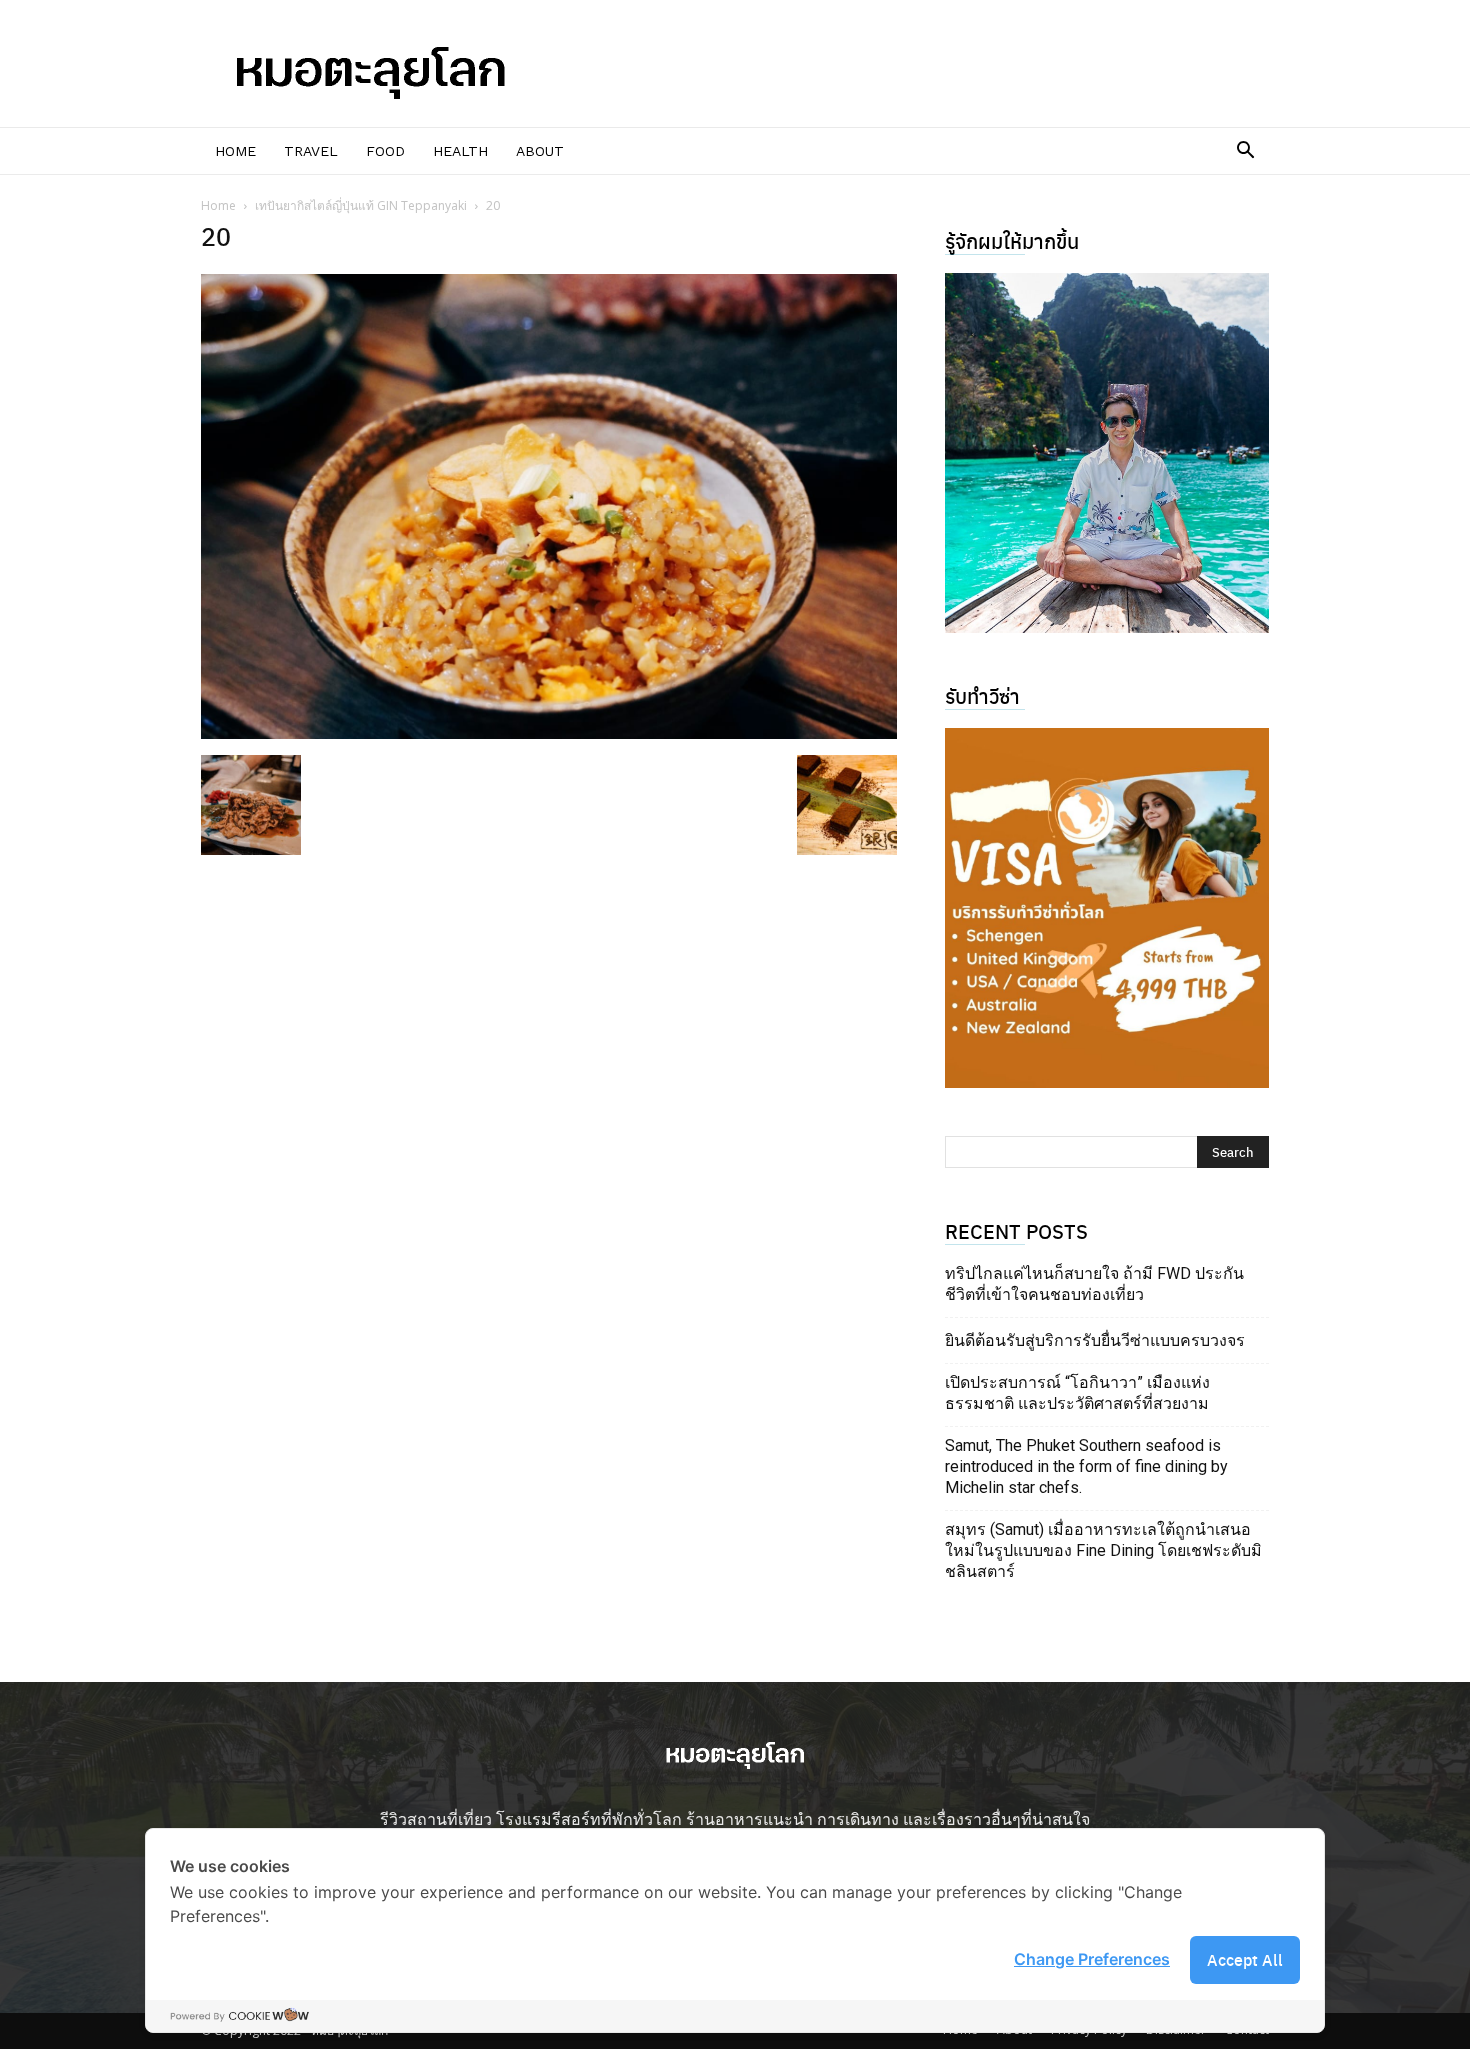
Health (460, 151)
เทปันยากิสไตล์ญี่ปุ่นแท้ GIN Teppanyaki (361, 205)
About (540, 151)
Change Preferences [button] (1092, 1959)
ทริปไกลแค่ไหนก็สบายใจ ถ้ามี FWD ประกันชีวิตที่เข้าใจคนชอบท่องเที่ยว (1094, 1284)
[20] (549, 732)
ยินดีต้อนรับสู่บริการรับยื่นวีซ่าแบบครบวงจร (1095, 1340)
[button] (1245, 152)
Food (385, 151)
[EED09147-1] (1107, 453)
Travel (311, 151)
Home (235, 151)
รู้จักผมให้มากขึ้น (1012, 240)
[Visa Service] (1107, 908)
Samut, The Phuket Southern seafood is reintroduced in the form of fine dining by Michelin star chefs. (1086, 1466)
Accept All (1245, 1959)
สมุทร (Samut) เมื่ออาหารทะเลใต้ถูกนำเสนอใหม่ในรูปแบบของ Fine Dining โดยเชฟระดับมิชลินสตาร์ (1103, 1550)
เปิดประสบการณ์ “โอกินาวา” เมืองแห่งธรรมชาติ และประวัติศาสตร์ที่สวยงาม (1077, 1393)
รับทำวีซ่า (982, 695)
